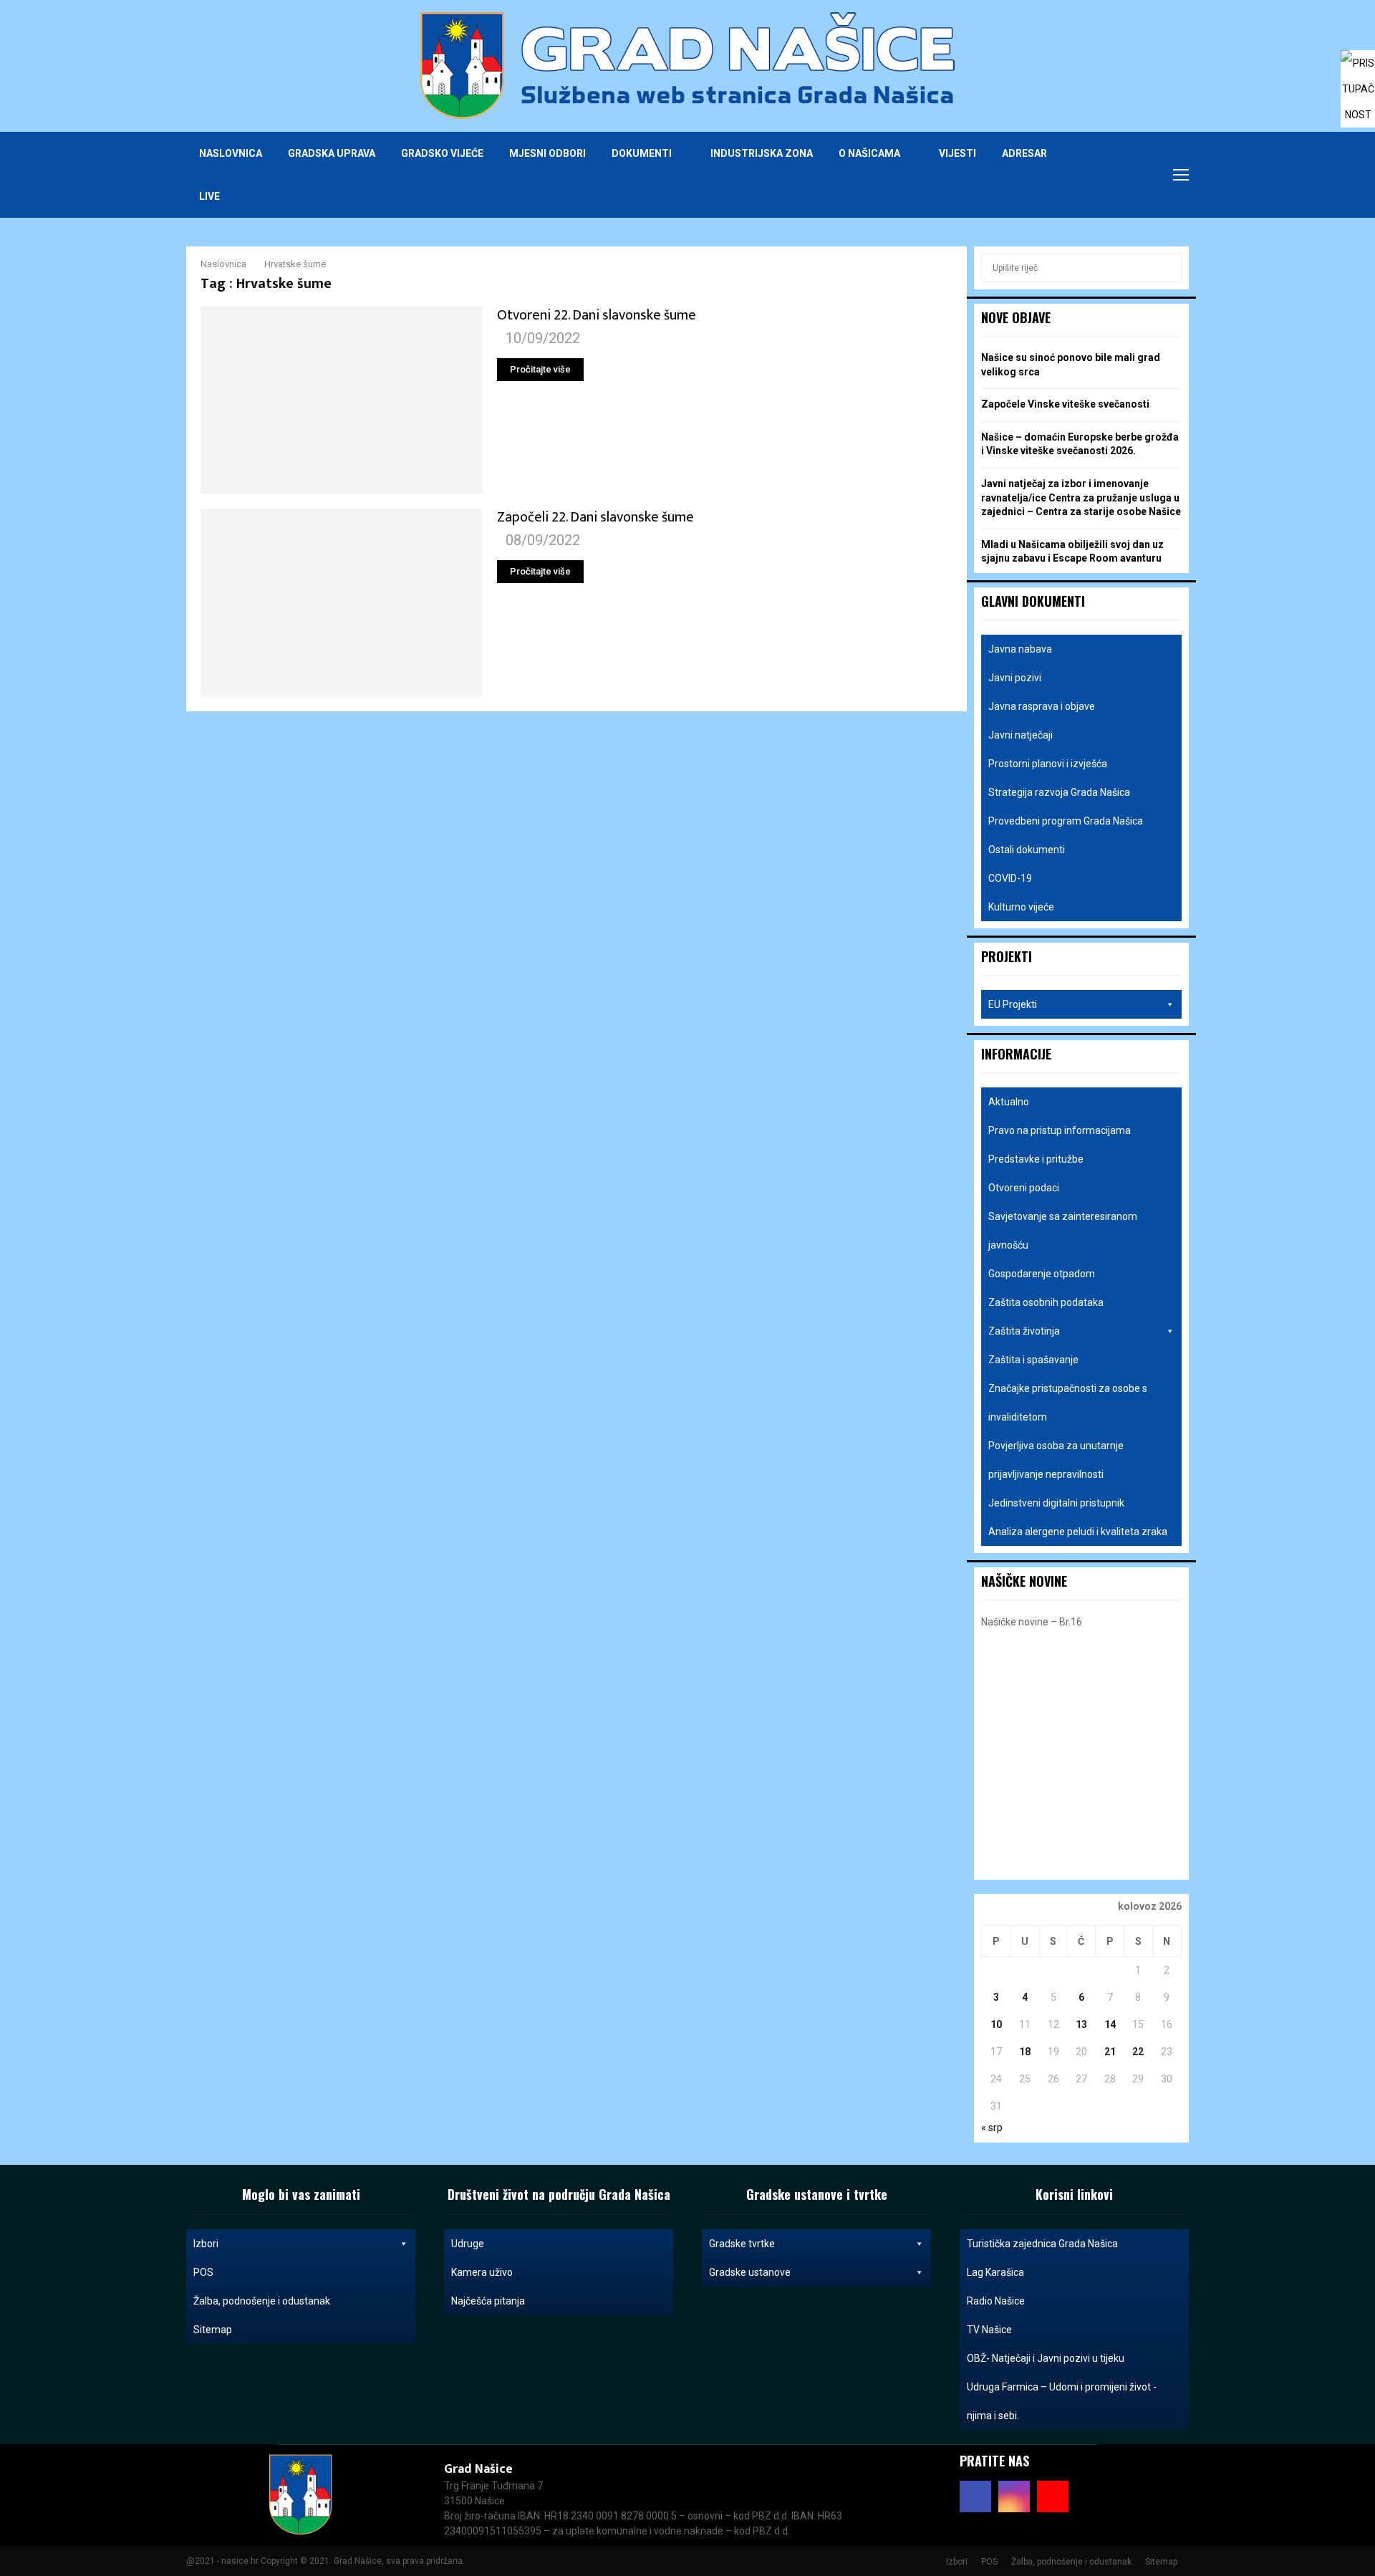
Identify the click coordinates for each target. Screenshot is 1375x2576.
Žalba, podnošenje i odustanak (262, 2301)
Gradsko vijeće (442, 153)
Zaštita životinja (1024, 1331)
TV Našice (989, 2330)
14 (1110, 2024)
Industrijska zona (762, 153)
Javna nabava (1020, 649)
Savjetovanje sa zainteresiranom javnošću (1063, 1231)
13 (1081, 2024)
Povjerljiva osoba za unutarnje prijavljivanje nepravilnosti (1056, 1460)
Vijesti (957, 153)
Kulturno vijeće (1021, 907)
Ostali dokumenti (1027, 850)
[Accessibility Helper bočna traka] (1358, 67)
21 (1110, 2052)
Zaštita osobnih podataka (1046, 1302)
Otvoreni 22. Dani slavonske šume (597, 315)
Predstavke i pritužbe (1036, 1159)
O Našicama (869, 153)
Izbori (206, 2244)
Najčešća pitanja (488, 2301)
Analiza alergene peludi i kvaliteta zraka (1078, 1532)
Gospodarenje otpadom (1042, 1274)
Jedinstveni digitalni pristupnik (1056, 1503)
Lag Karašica (995, 2272)
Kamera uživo (482, 2272)
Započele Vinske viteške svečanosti (1065, 404)
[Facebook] (1107, 175)
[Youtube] (1139, 175)
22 (1138, 2052)
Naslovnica (231, 153)
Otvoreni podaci (1024, 1188)
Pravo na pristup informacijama (1060, 1130)
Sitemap (213, 2330)
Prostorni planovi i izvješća (1048, 764)
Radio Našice (996, 2301)
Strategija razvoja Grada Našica (1059, 792)
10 (996, 2024)
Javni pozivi (1015, 678)
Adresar (1024, 153)
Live (209, 196)
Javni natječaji (1021, 735)
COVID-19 (1010, 878)
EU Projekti (1013, 1004)
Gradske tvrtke (742, 2244)
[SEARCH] (1167, 268)
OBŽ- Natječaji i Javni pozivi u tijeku (1046, 2358)
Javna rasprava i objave (1042, 706)
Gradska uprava (332, 153)
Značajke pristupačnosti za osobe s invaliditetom (1068, 1403)
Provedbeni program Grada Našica (1066, 821)
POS (203, 2272)
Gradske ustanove (750, 2272)
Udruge (468, 2244)
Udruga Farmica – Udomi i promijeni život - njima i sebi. (1062, 2401)
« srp (992, 2128)
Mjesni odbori (547, 153)
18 (1025, 2052)
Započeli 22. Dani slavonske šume (595, 517)
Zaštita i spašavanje (1033, 1360)
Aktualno (1009, 1102)
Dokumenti (642, 153)
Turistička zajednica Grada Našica (1042, 2244)
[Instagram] (1123, 175)
